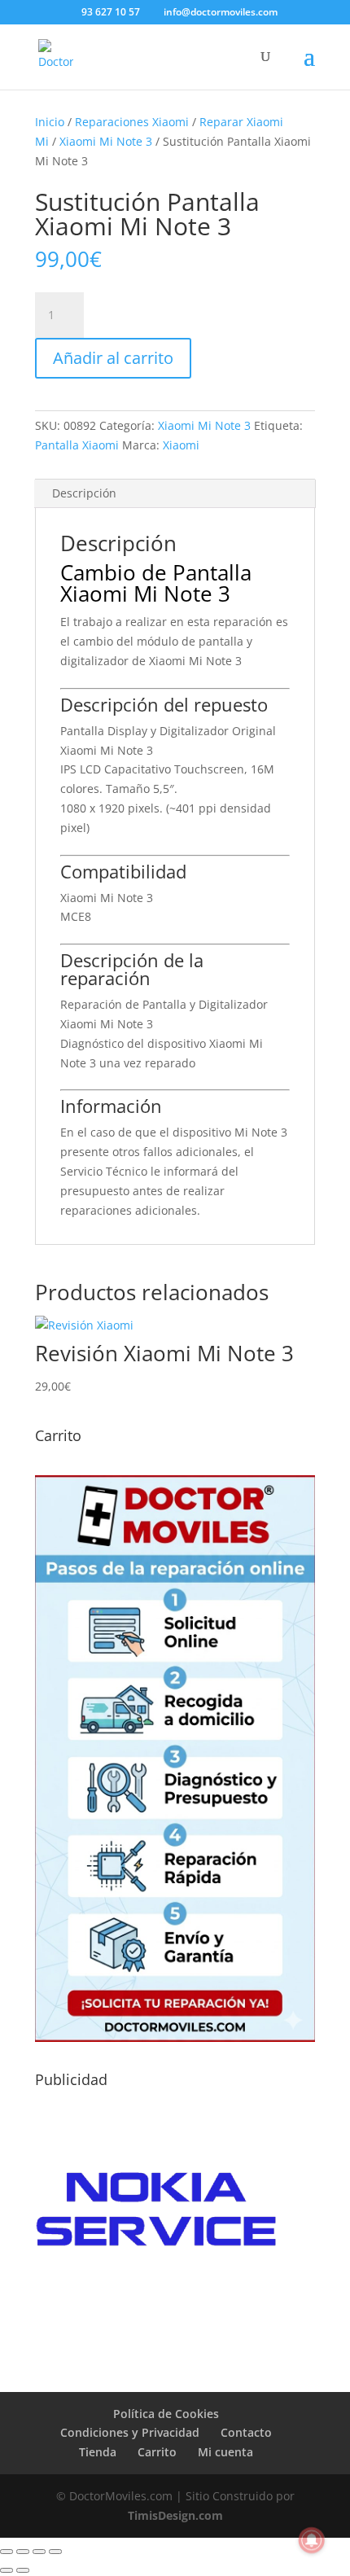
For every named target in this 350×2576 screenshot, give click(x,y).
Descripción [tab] (84, 493)
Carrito (157, 2452)
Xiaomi (181, 445)
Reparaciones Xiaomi (132, 122)
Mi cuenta (225, 2452)
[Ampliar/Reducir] (7, 2552)
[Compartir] (39, 2552)
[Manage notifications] (312, 2540)
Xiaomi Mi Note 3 (106, 141)
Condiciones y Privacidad (130, 2432)
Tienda (98, 2452)
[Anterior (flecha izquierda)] (7, 2570)
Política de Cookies (166, 2414)
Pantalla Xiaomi (77, 445)
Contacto (246, 2432)
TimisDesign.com (175, 2515)
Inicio (50, 122)
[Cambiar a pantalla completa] (23, 2552)
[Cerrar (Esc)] (55, 2552)
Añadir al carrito (113, 358)
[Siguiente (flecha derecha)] (23, 2570)
